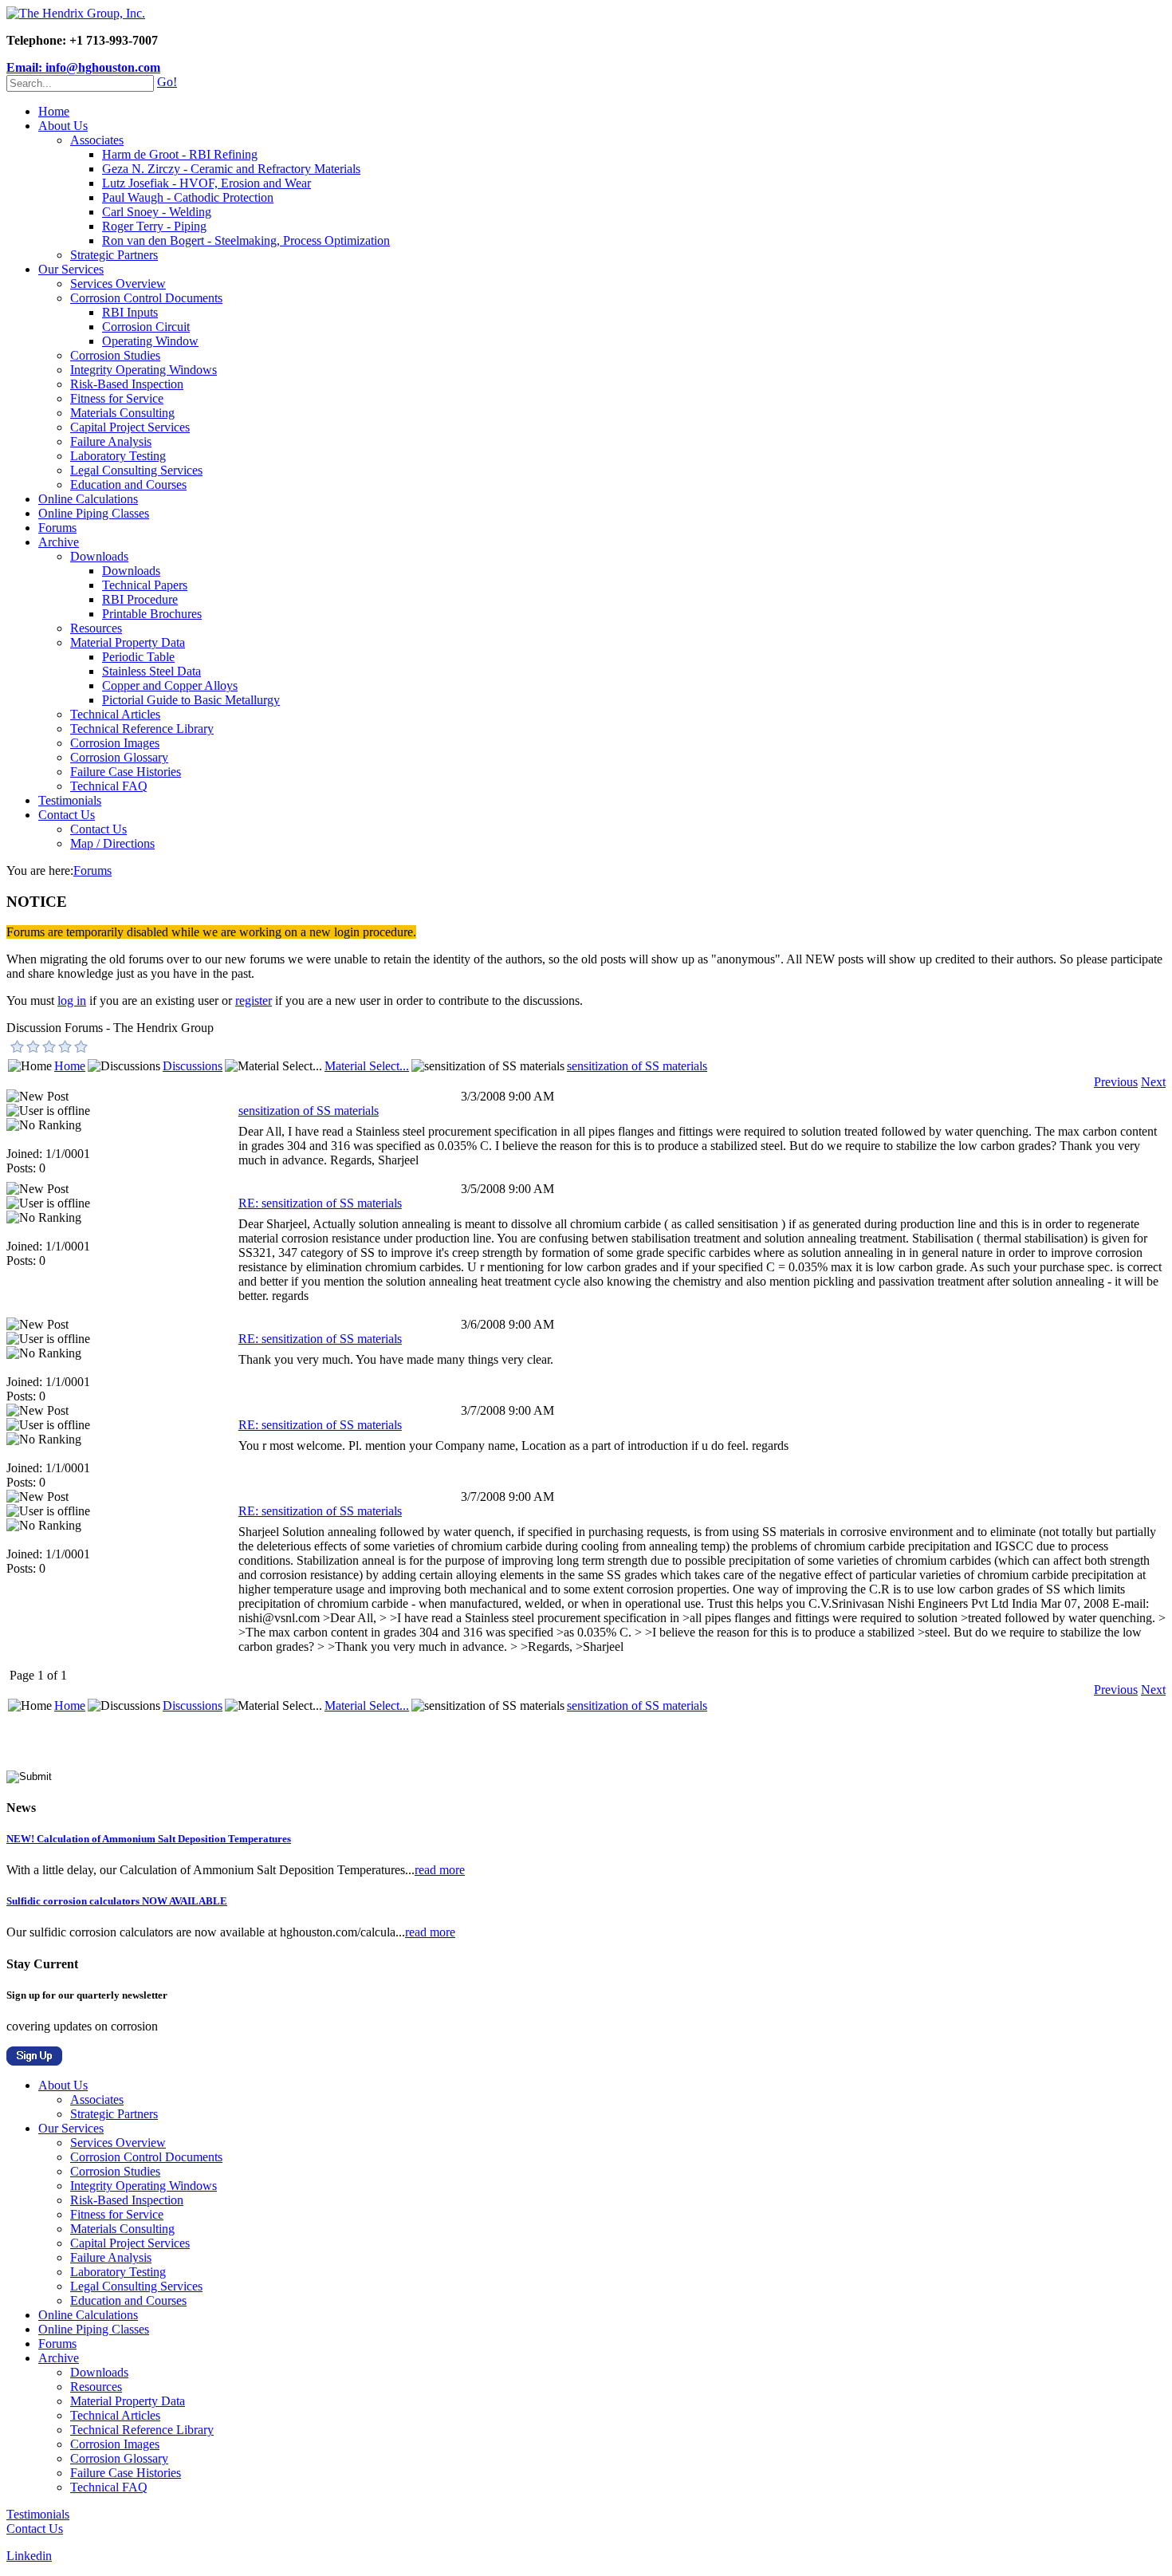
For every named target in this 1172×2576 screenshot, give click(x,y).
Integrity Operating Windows (144, 370)
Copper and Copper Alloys (170, 685)
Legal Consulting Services (136, 470)
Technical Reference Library (142, 729)
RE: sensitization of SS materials (320, 1203)
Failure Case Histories (126, 772)
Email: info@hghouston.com (83, 67)
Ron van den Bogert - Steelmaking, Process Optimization (246, 240)
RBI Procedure (140, 599)
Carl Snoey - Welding (157, 212)
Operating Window (150, 341)
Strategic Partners (114, 255)
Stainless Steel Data (151, 671)
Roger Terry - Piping (154, 226)
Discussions (193, 1066)
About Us (63, 126)
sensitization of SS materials (637, 1066)
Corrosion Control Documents (146, 298)
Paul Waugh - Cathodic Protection (188, 197)
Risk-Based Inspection (127, 384)
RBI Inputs (130, 312)
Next (1153, 1082)
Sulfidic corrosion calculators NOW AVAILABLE (117, 1901)
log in (72, 1000)
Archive (59, 542)
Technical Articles (115, 714)
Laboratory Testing (118, 456)
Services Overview (118, 284)
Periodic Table (138, 657)
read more (440, 1870)
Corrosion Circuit (146, 327)
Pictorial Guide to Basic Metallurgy (191, 700)
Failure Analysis (111, 441)
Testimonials (70, 800)
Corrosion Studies (115, 355)
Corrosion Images (115, 743)
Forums (57, 528)
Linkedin (29, 2556)
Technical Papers (145, 585)
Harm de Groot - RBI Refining (180, 154)
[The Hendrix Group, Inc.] (76, 13)
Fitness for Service (117, 398)
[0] (18, 1046)
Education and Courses (128, 484)
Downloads (99, 556)
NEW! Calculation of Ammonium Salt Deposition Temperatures (149, 1839)
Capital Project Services (130, 427)
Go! (167, 82)
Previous (1116, 1082)
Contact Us (67, 815)
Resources (96, 628)
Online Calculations (88, 499)
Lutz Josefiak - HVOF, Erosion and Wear (206, 183)
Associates (97, 140)
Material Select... (367, 1066)
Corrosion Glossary (119, 757)
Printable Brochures (152, 614)
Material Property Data (128, 642)
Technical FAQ (109, 786)
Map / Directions (112, 843)
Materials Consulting (122, 413)
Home (54, 111)
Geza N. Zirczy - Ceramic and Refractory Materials (231, 169)
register (254, 1000)
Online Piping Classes (94, 513)
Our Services (71, 269)
